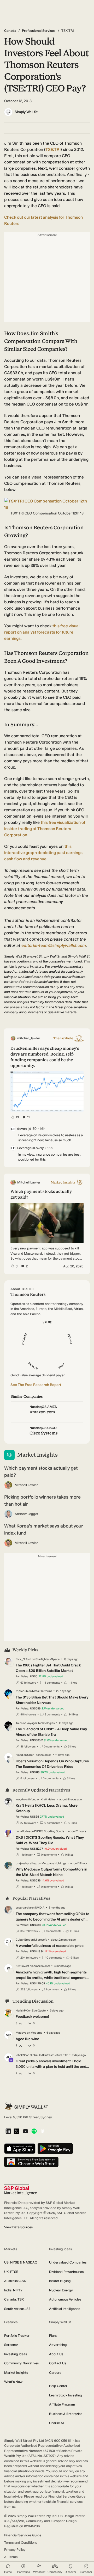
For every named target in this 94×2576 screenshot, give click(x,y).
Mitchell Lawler (26, 1485)
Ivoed (19, 1755)
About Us (56, 2354)
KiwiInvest (22, 1966)
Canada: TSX (14, 2299)
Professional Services (39, 31)
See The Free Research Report (36, 1385)
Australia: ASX (15, 2281)
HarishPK (22, 2011)
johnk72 (21, 2055)
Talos (19, 1723)
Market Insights (16, 2373)
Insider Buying (60, 2281)
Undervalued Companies (68, 2262)
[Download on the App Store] (20, 2149)
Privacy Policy (15, 2550)
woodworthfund (26, 1799)
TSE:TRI (53, 149)
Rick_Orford (23, 1659)
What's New (13, 2382)
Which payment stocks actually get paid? (41, 1472)
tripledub (22, 1691)
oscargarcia (23, 1908)
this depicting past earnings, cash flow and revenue (44, 853)
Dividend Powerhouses (66, 2272)
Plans (53, 2336)
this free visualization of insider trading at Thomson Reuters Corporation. (45, 829)
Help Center (58, 2386)
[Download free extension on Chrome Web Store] (31, 2162)
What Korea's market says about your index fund (44, 1529)
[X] (16, 2132)
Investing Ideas (16, 2354)
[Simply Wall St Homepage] (26, 2106)
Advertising (58, 2345)
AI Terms (11, 2557)
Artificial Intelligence (65, 2309)
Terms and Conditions (21, 2543)
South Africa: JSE (17, 2309)
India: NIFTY (13, 2290)
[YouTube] (25, 2132)
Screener (11, 2345)
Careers (55, 2373)
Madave (21, 2033)
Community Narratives (21, 2363)
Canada (10, 31)
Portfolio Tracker (17, 2336)
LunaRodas (23, 1831)
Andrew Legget (27, 1514)
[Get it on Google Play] (55, 2149)
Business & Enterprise (66, 2414)
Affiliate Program (62, 2404)
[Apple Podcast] (42, 2132)
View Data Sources (18, 2227)
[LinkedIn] (8, 2132)
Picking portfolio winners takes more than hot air (42, 1501)
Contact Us (58, 2363)
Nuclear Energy (61, 2290)
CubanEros (23, 1940)
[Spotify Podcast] (34, 2132)
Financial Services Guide (23, 2535)
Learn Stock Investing (66, 2395)
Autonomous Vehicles (65, 2299)
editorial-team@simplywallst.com (54, 945)
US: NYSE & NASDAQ (21, 2262)
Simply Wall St (26, 112)
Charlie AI (56, 2423)
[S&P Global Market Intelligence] (20, 2190)
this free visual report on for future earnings (42, 632)
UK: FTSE (11, 2272)
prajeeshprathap (27, 1863)
